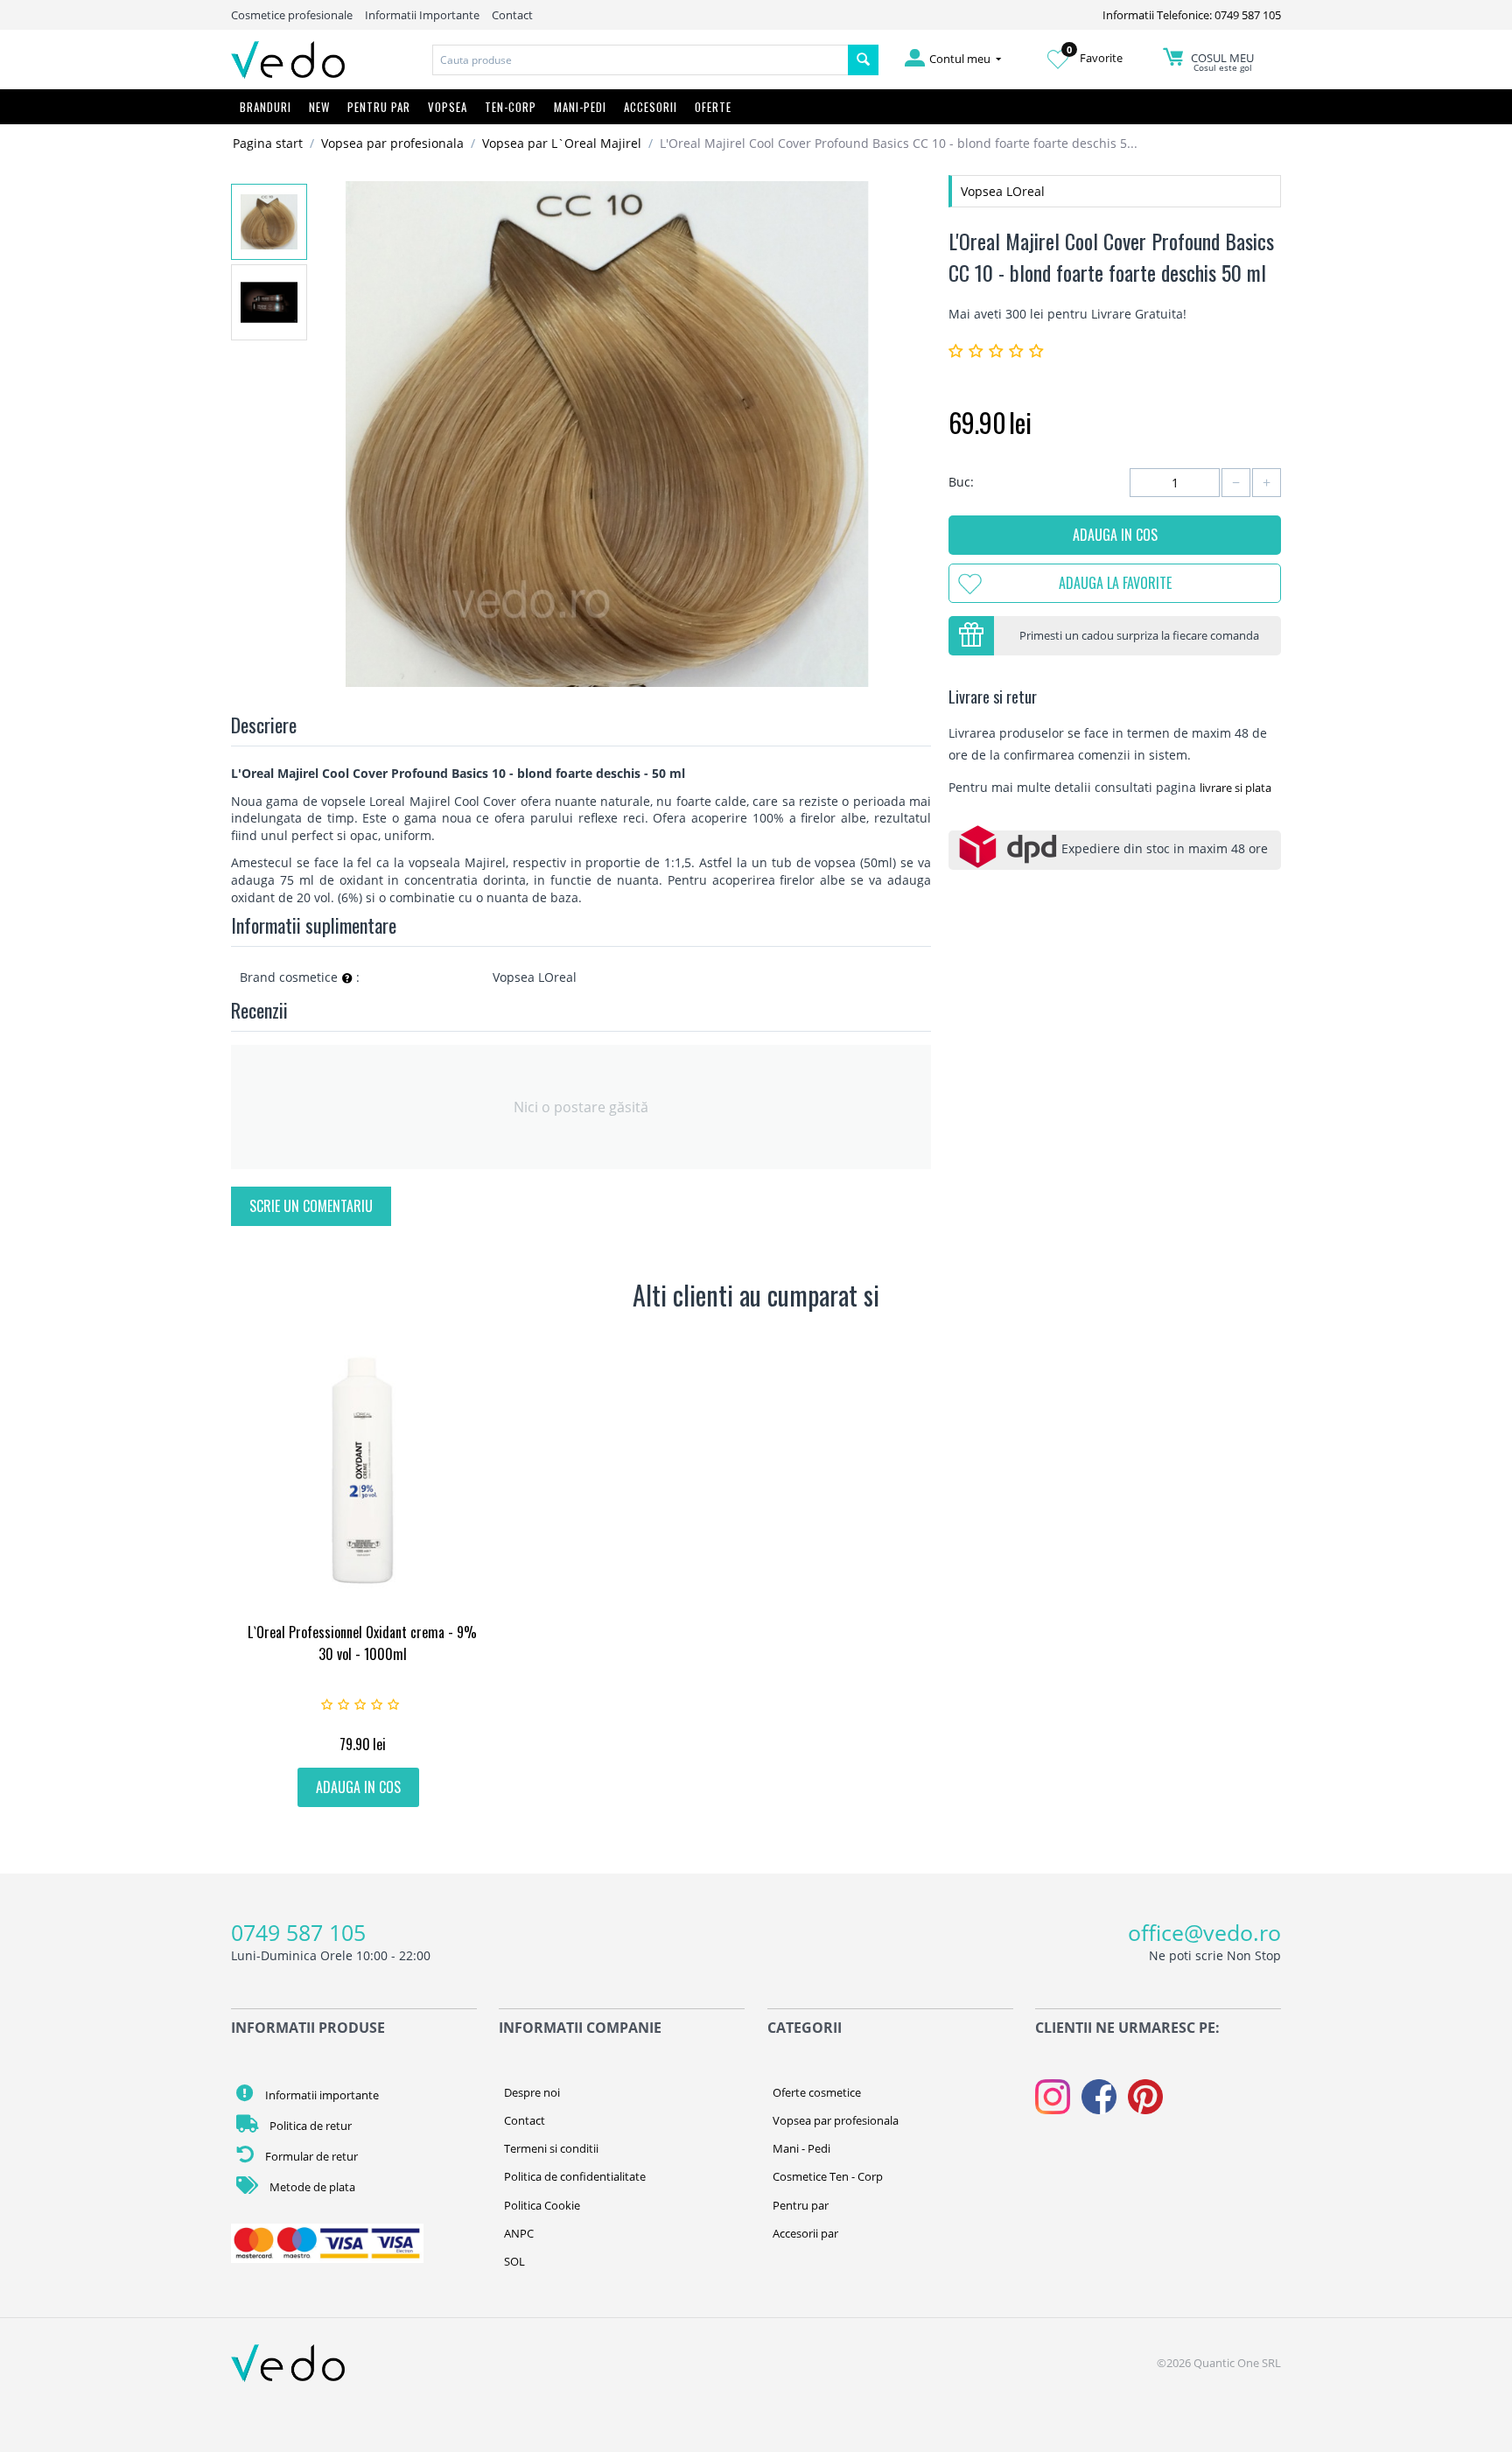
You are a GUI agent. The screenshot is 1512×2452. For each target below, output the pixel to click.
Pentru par (801, 2205)
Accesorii (651, 107)
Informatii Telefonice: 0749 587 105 (1192, 15)
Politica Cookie (542, 2205)
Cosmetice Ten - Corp (828, 2176)
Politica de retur (309, 2126)
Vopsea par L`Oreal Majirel (562, 143)
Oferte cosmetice (817, 2092)
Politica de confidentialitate (575, 2176)
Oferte (713, 107)
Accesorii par (805, 2233)
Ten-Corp (511, 107)
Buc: (961, 482)
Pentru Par (379, 107)
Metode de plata (311, 2187)
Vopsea (448, 107)
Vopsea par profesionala (392, 143)
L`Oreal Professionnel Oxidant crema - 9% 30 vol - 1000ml (362, 1643)
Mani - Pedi (801, 2148)
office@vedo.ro (1204, 1932)
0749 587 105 (298, 1932)
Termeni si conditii (551, 2148)
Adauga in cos (1115, 535)
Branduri (266, 107)
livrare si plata (1235, 788)
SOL (514, 2261)
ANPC (519, 2233)
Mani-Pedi (580, 107)
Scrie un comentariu (311, 1206)
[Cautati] (863, 60)
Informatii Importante (422, 15)
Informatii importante (321, 2095)
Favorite (1095, 58)
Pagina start (268, 143)
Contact (512, 15)
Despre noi (532, 2092)
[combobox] (640, 60)
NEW (319, 107)
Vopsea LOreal (1003, 191)
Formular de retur (310, 2156)
